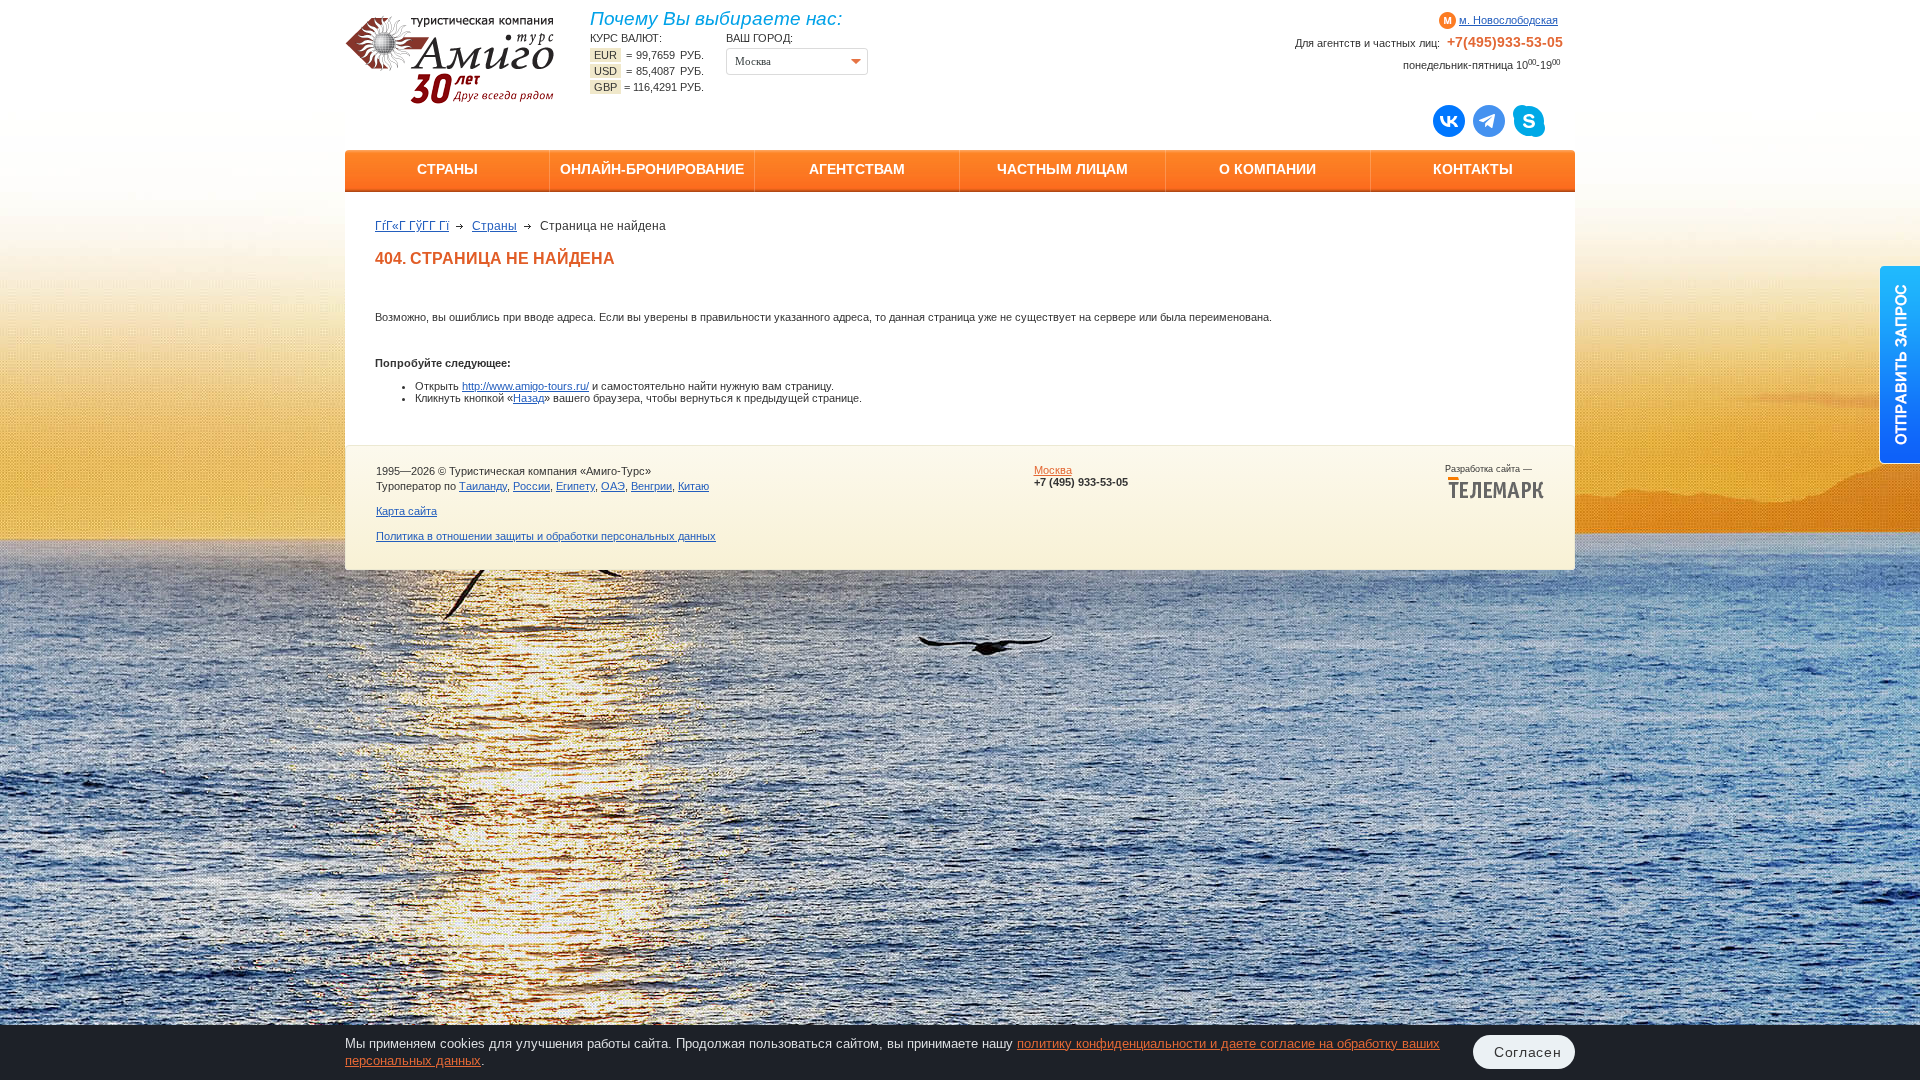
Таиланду (483, 486)
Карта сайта (406, 511)
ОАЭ (613, 486)
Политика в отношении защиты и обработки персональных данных (546, 536)
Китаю (693, 486)
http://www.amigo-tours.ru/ (525, 386)
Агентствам (857, 169)
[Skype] (1529, 120)
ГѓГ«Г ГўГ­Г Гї (412, 226)
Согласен (1528, 1052)
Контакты (1473, 169)
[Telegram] (1489, 120)
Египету (575, 486)
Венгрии (651, 486)
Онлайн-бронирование (652, 169)
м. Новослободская (1508, 20)
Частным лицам (1062, 169)
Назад (528, 398)
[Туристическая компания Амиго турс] (450, 59)
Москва (1053, 470)
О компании (1267, 169)
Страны (447, 169)
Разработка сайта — (1494, 469)
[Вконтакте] (1449, 120)
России (531, 486)
